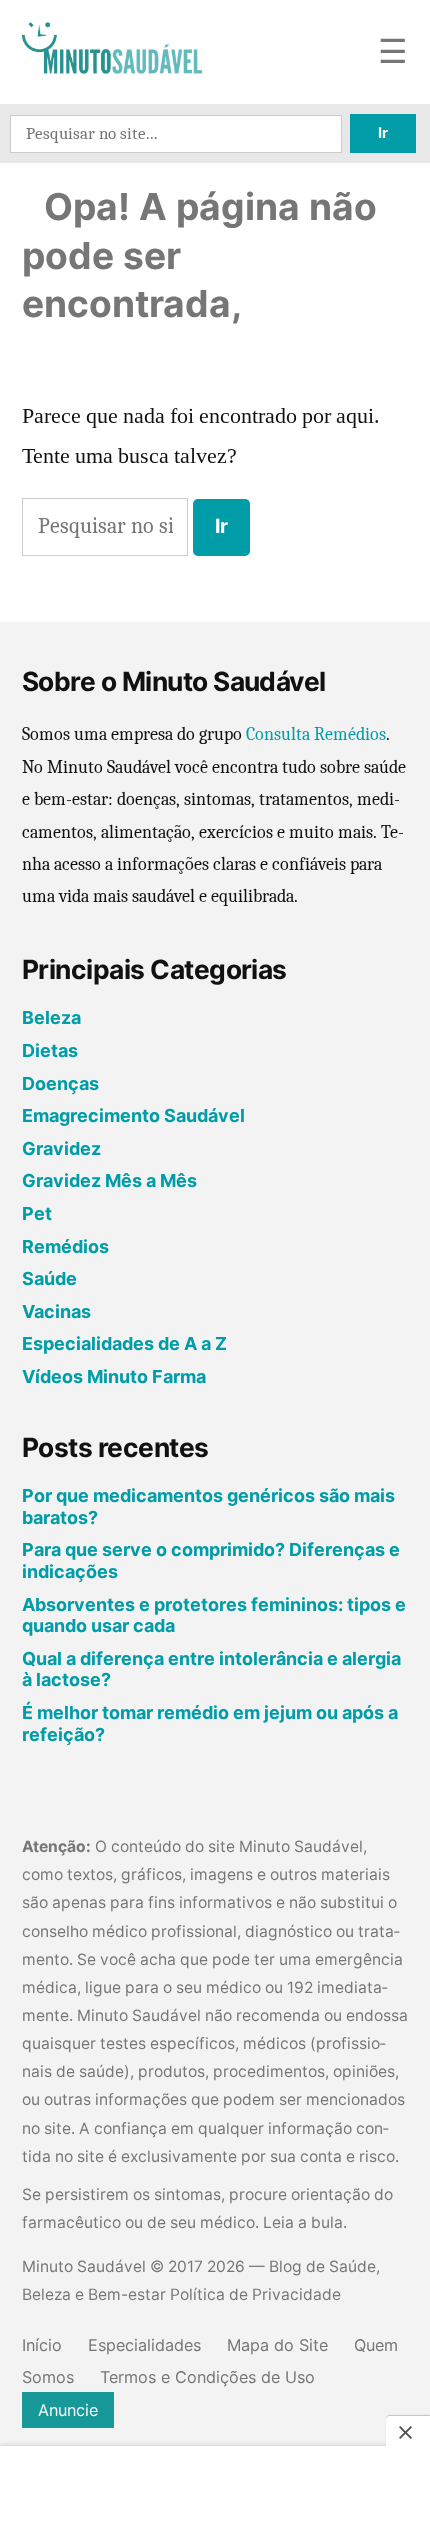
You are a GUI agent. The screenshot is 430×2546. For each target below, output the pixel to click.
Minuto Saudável (84, 2266)
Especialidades (144, 2345)
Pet (37, 1213)
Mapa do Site (277, 2345)
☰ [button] (393, 52)
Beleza (51, 1017)
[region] (215, 2498)
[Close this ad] (408, 2432)
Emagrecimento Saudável (133, 1115)
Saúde (49, 1278)
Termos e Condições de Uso (207, 2377)
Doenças (60, 1083)
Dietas (50, 1050)
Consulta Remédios (316, 734)
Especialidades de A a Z (124, 1343)
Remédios (65, 1246)
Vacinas (56, 1311)
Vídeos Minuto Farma (114, 1376)
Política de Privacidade (255, 2294)
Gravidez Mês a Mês (109, 1180)
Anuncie (68, 2410)
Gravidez (61, 1148)
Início (42, 2345)
